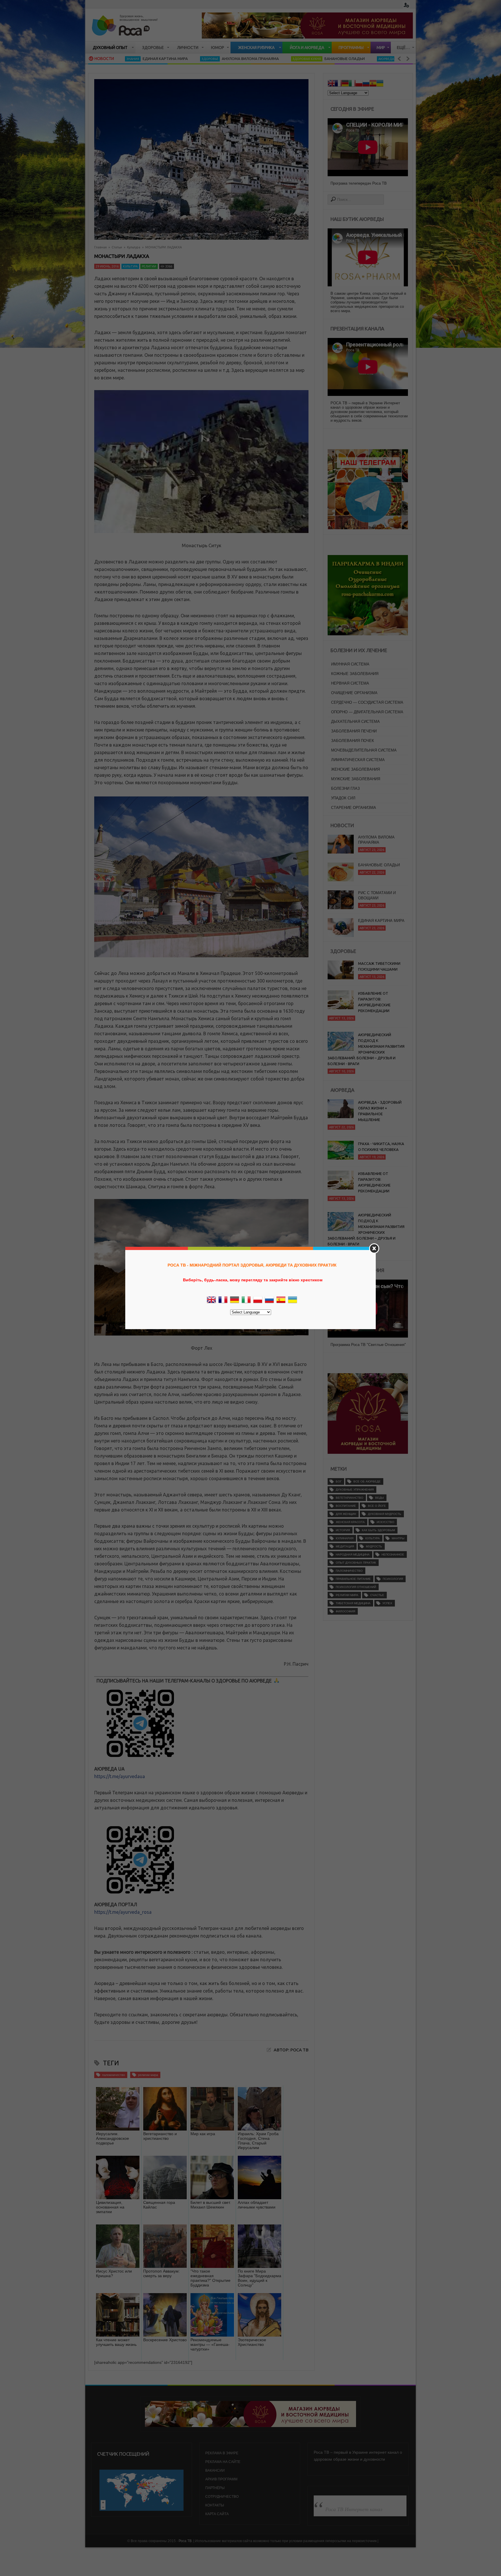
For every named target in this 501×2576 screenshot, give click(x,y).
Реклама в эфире (222, 2453)
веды (380, 1498)
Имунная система (350, 664)
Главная (100, 247)
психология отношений (356, 1587)
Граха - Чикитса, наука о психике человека (381, 1147)
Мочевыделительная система (364, 750)
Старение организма (354, 808)
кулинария (345, 1538)
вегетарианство (350, 1498)
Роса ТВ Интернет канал (354, 2509)
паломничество (114, 2075)
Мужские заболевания (356, 779)
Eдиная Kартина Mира (381, 872)
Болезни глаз (345, 788)
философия (345, 1611)
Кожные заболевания (355, 674)
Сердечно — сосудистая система (367, 702)
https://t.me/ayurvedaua (120, 1776)
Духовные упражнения (355, 1490)
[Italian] (352, 84)
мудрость (374, 1546)
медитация (345, 1546)
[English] (331, 84)
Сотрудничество (222, 2497)
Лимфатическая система (358, 760)
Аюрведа (279, 59)
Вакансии (215, 2471)
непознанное (393, 1554)
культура (373, 1538)
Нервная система (350, 683)
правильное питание (353, 1579)
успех (387, 1603)
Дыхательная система (355, 722)
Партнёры (215, 2488)
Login (406, 5)
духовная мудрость (385, 1514)
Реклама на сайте (223, 2462)
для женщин (346, 1514)
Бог (339, 1481)
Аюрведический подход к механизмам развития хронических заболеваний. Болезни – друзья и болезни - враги (366, 1049)
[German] (345, 84)
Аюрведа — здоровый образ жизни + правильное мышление (352, 59)
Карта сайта (217, 2514)
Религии (149, 266)
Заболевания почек (353, 741)
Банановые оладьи (237, 59)
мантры (398, 1538)
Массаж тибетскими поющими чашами (379, 966)
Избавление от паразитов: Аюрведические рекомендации (374, 1002)
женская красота (350, 1522)
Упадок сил (343, 798)
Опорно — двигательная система (367, 712)
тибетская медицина (353, 1603)
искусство (385, 1522)
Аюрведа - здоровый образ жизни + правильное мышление (380, 1111)
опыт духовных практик (356, 1563)
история (343, 1530)
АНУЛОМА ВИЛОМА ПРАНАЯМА (143, 59)
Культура (134, 247)
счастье (377, 1595)
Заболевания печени (354, 731)
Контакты (215, 2505)
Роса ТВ (185, 2541)
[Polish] (359, 84)
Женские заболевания (355, 769)
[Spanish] (373, 84)
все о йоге (377, 1506)
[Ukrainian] (380, 84)
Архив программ (221, 2479)
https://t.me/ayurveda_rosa (123, 1912)
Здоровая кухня (199, 59)
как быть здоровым (378, 1530)
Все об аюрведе (367, 1481)
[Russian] (366, 84)
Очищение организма (354, 693)
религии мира (148, 2075)
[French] (338, 84)
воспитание (346, 1506)
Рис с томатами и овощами (377, 847)
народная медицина (353, 1554)
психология (393, 1579)
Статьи (117, 247)
